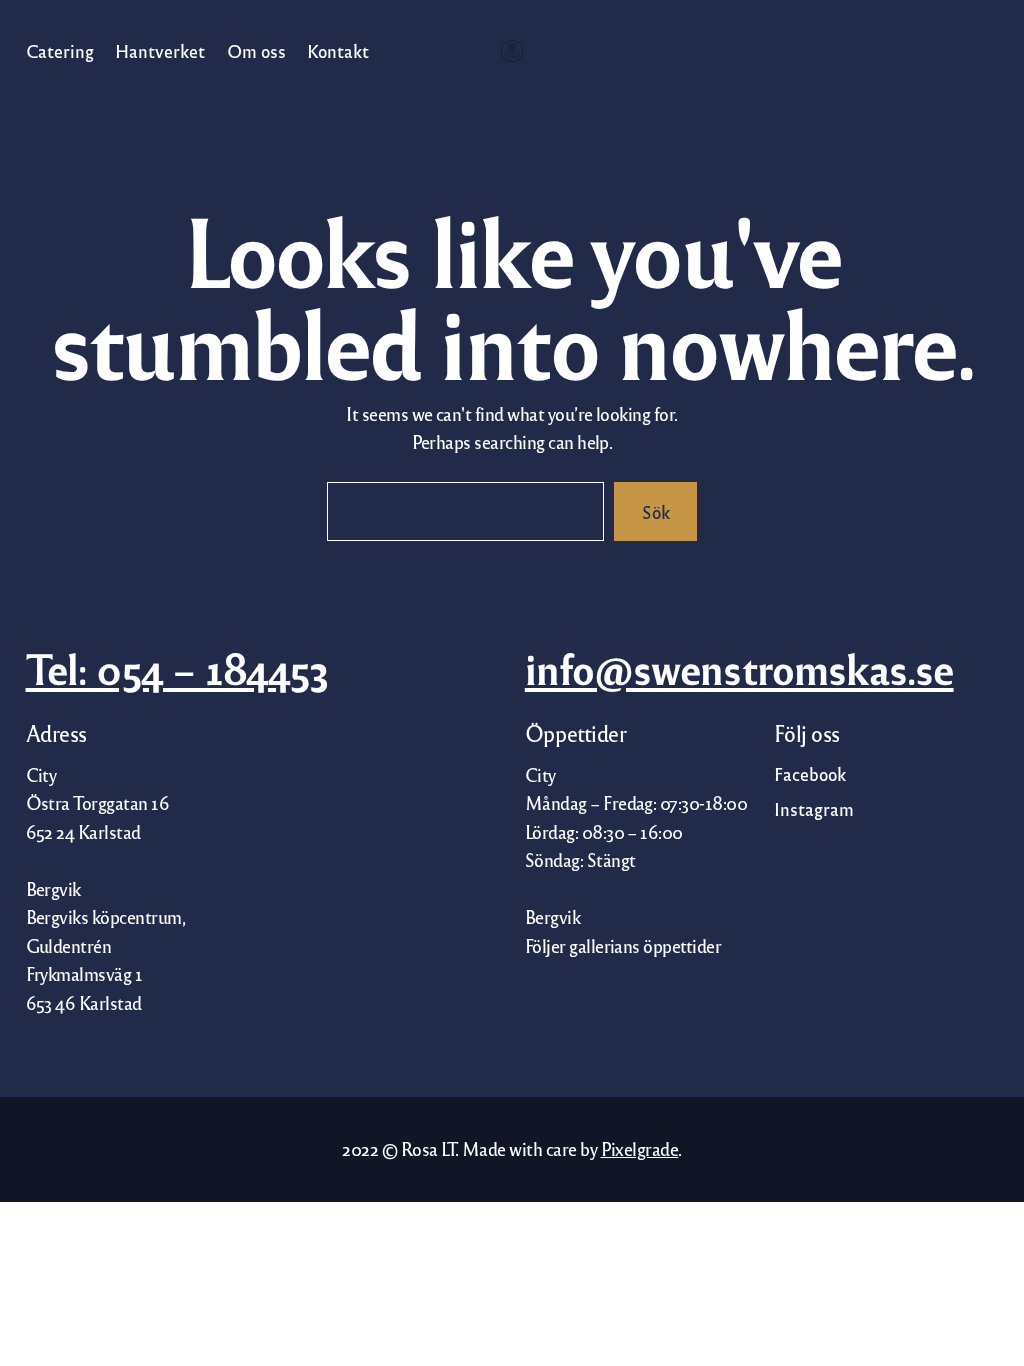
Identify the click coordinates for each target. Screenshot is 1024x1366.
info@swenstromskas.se (739, 668)
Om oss (255, 50)
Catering (60, 50)
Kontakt (338, 50)
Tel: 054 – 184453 (177, 668)
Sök (656, 511)
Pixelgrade (640, 1148)
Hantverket (160, 50)
